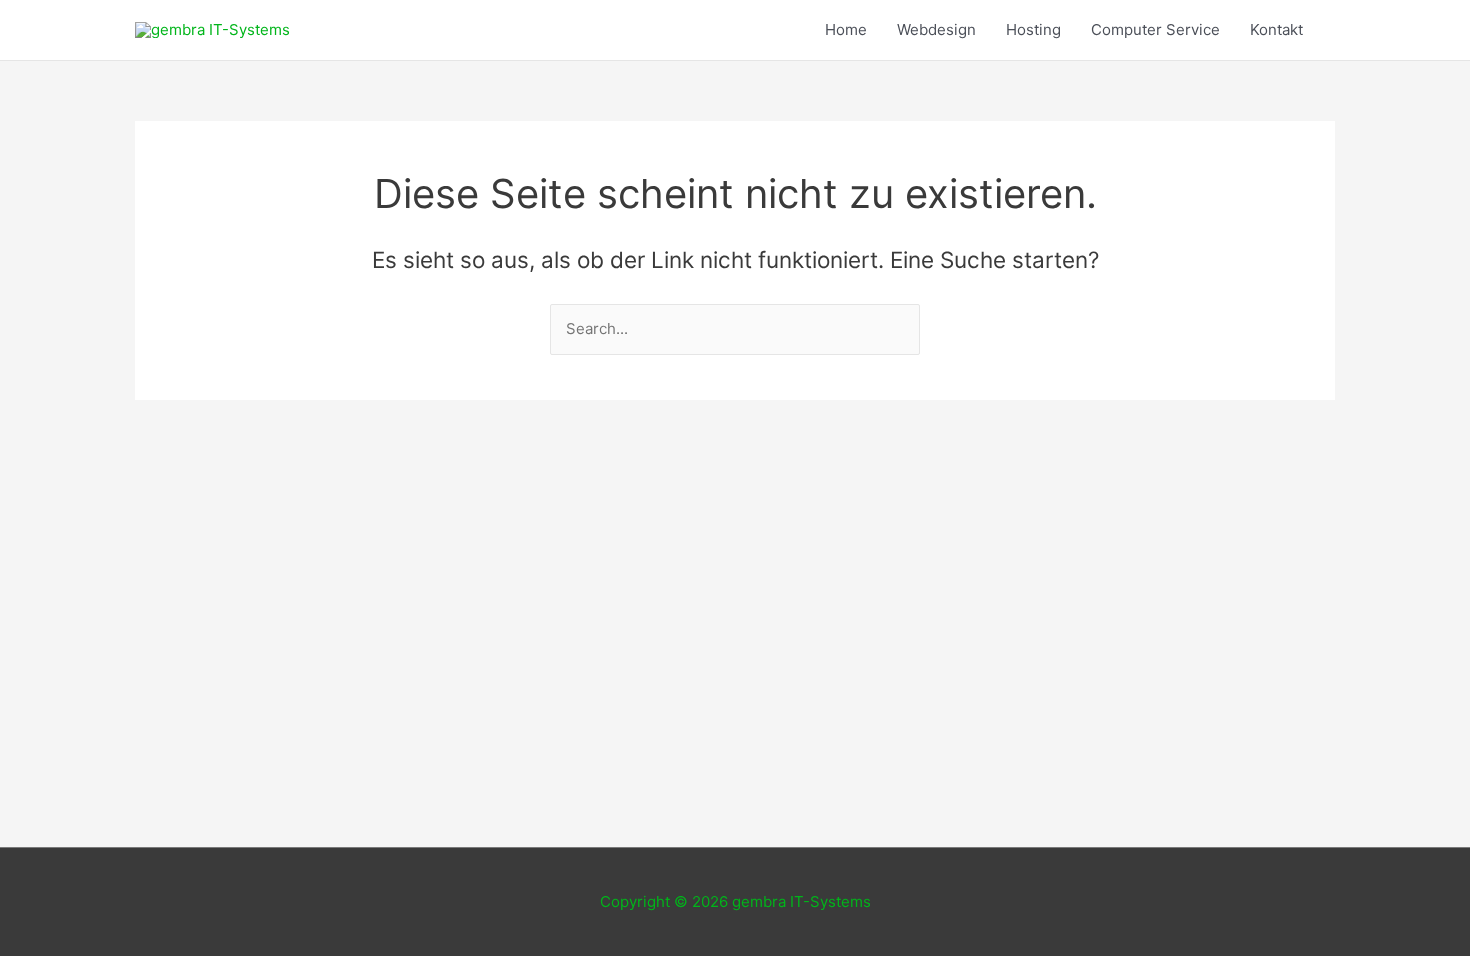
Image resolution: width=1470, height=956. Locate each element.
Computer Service (1155, 29)
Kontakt (1276, 29)
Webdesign (936, 29)
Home (846, 29)
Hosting (1033, 29)
